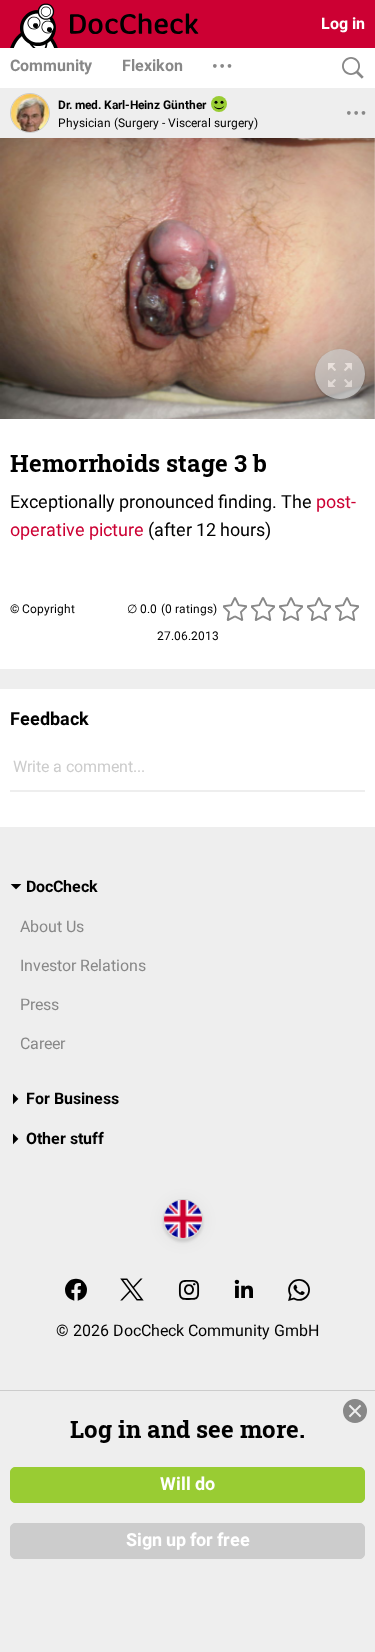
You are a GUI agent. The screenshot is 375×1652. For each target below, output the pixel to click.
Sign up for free (188, 1540)
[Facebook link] (76, 1291)
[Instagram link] (189, 1291)
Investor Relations (83, 965)
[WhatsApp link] (299, 1291)
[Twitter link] (132, 1291)
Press (39, 1004)
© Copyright (42, 609)
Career (42, 1043)
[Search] (348, 68)
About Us (52, 926)
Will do (187, 1484)
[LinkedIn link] (244, 1291)
